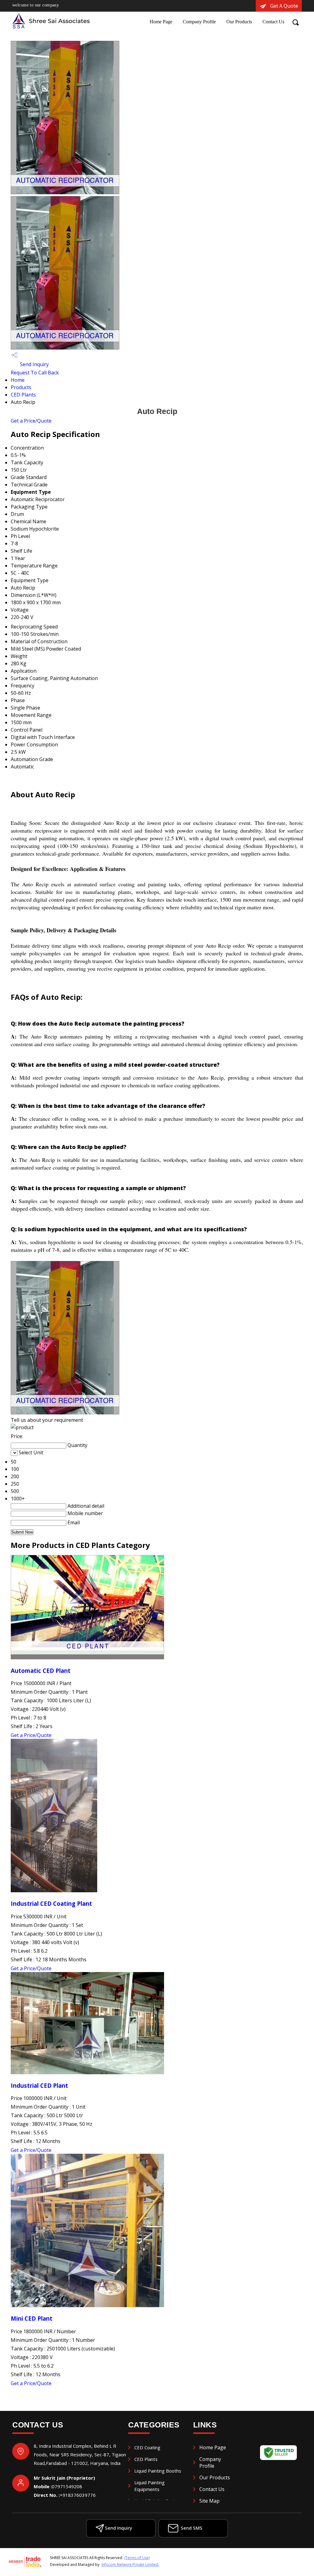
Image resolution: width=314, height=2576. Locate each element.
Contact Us (273, 22)
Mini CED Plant (32, 2318)
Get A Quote (283, 6)
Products (21, 387)
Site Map (209, 2501)
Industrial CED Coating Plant (51, 1903)
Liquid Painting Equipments (149, 2486)
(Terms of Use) (137, 2558)
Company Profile (199, 22)
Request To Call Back (35, 373)
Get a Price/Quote (31, 421)
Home (18, 380)
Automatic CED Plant (41, 1671)
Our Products (239, 22)
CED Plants (23, 395)
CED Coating (147, 2447)
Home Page (161, 22)
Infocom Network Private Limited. (130, 2564)
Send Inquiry (34, 364)
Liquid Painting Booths (158, 2471)
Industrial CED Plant (39, 2085)
